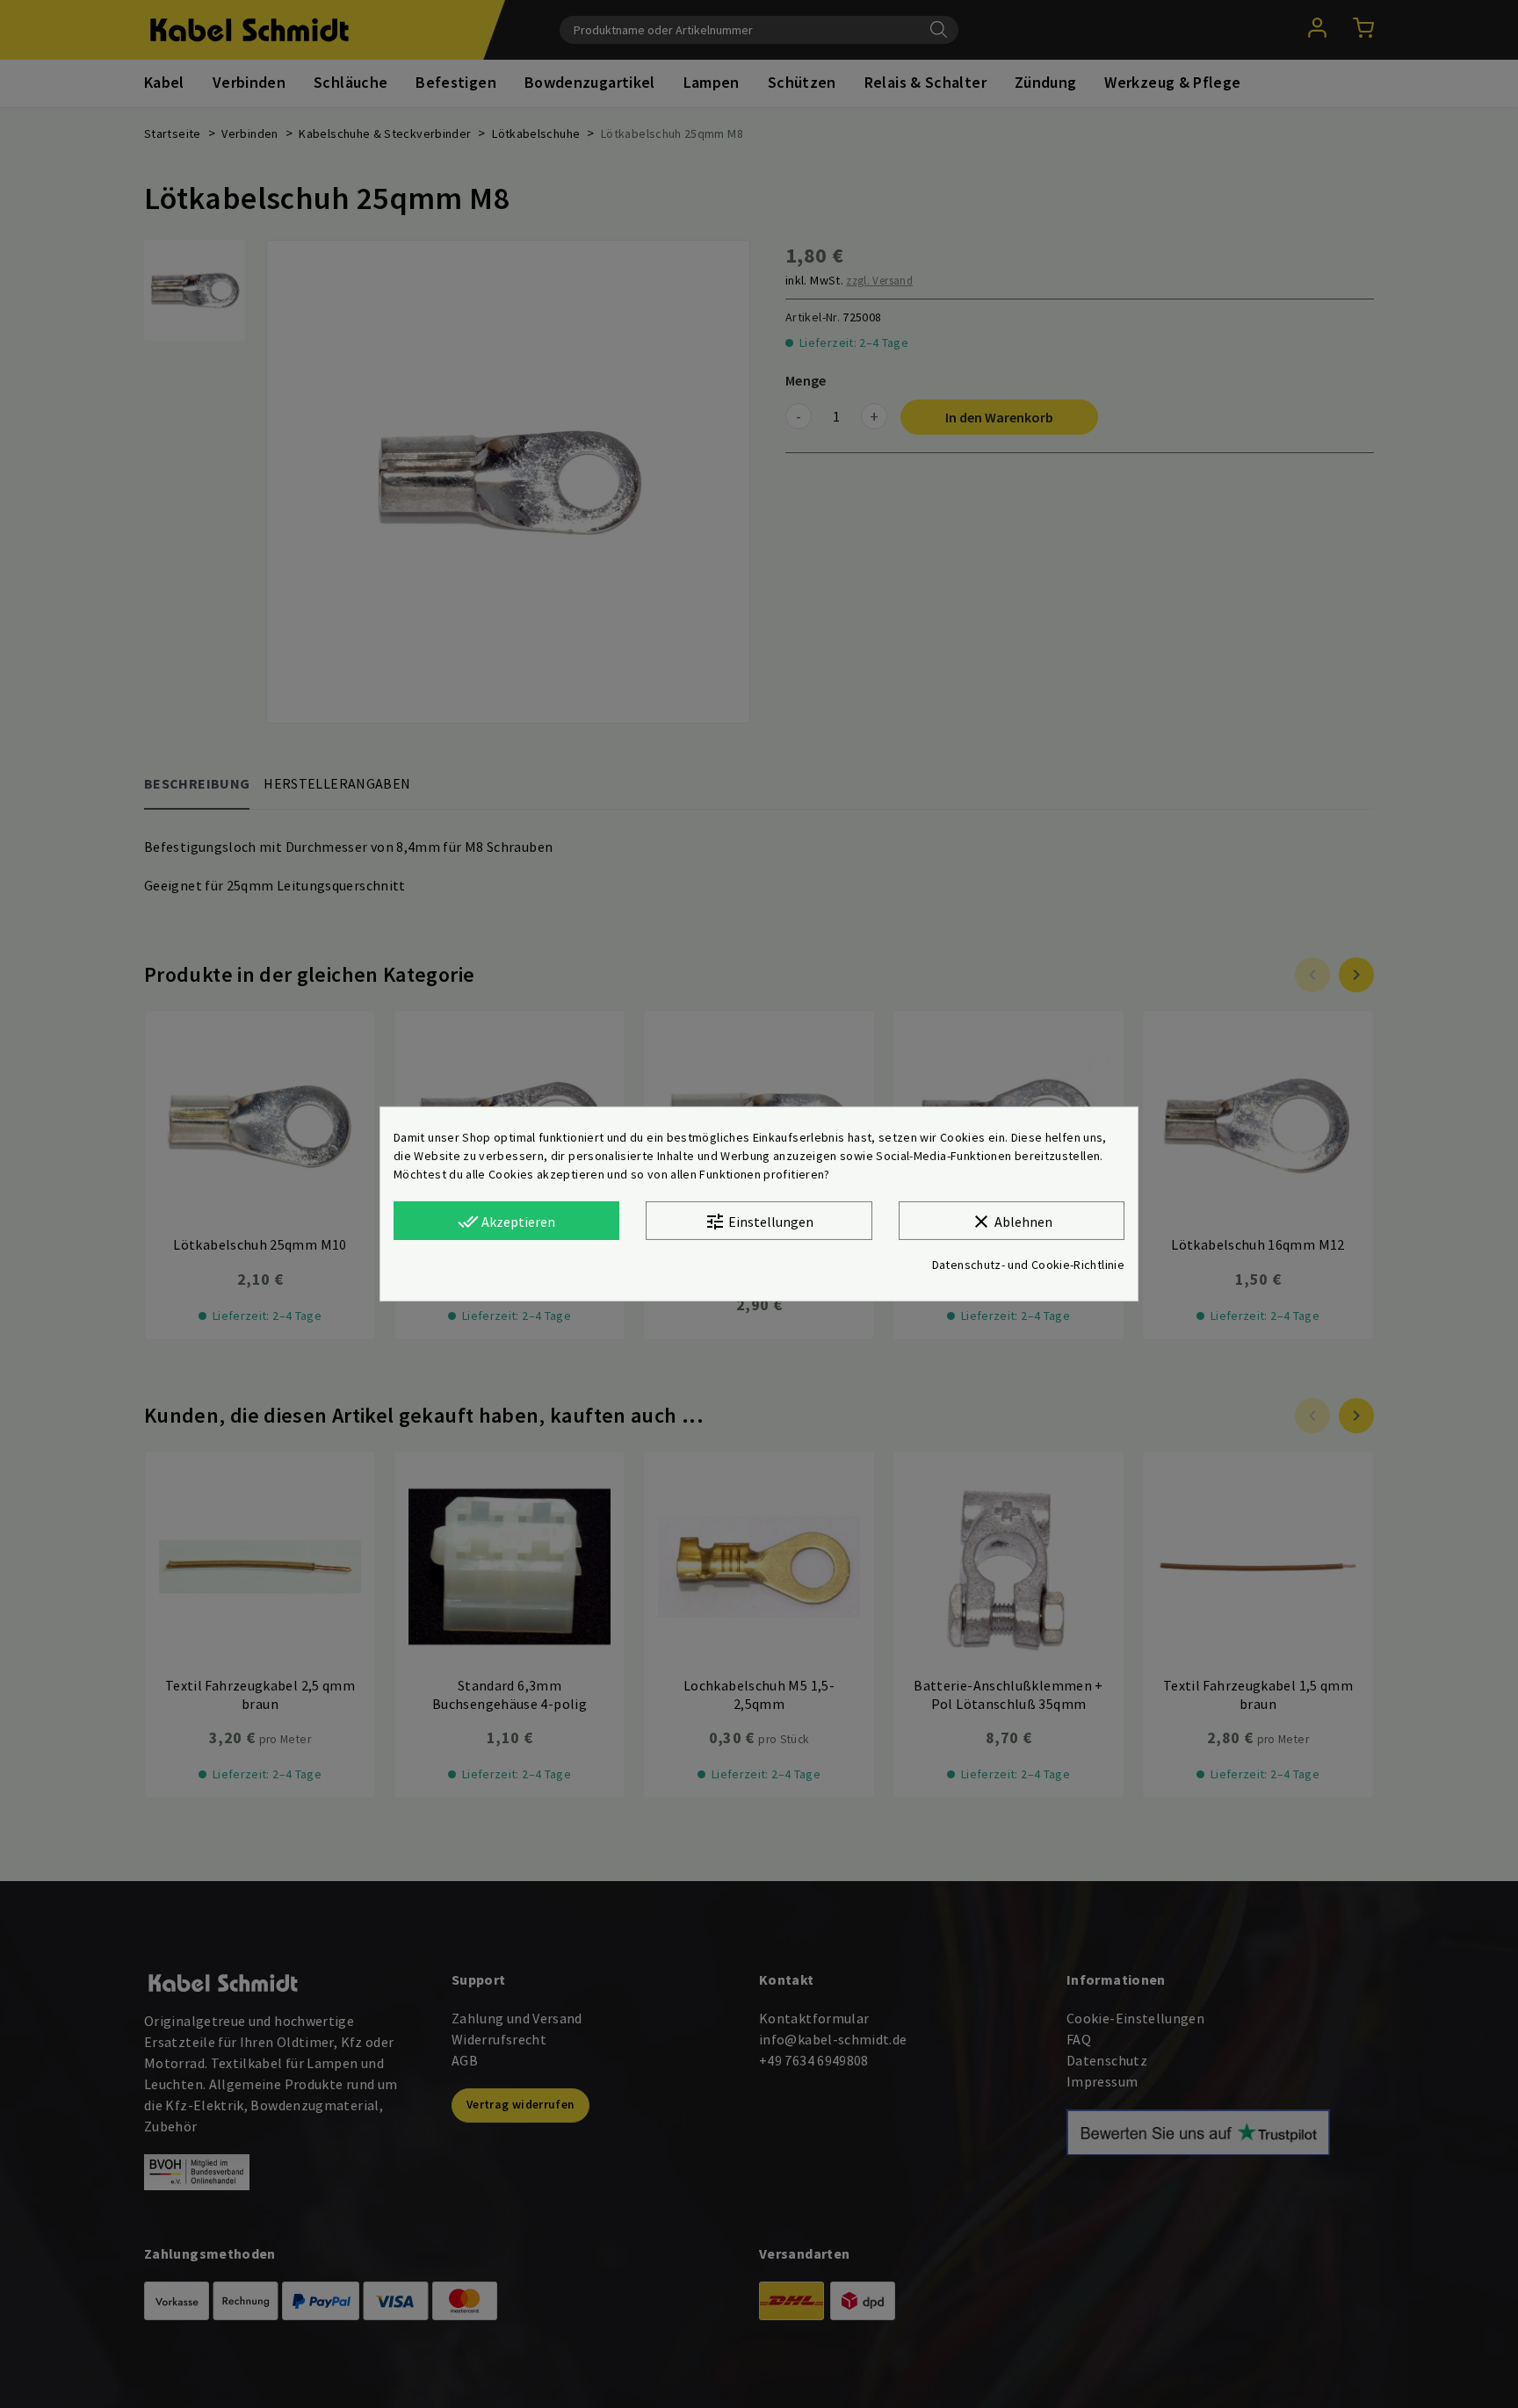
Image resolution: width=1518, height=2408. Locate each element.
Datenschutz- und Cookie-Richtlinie (1028, 1265)
